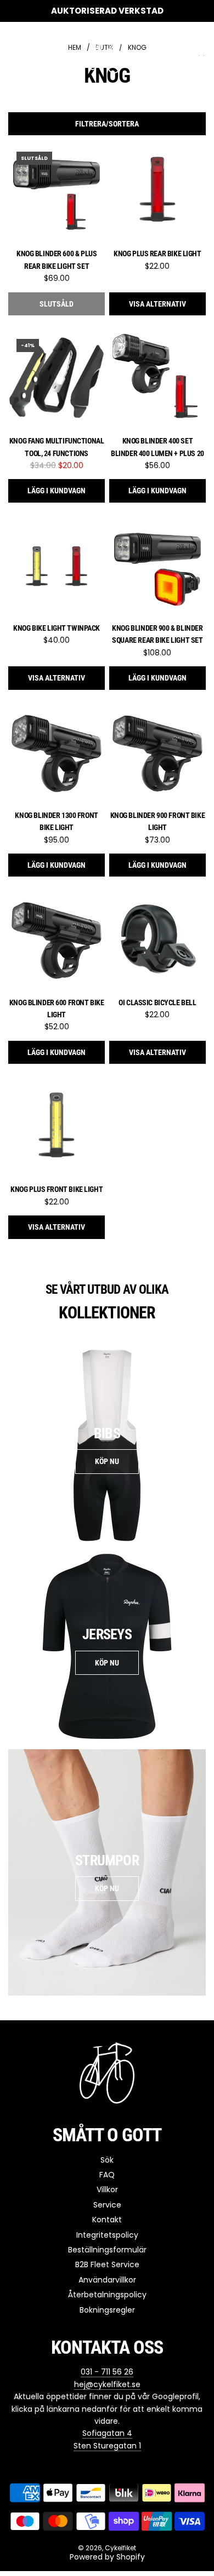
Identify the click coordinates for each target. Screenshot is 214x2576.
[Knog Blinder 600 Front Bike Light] (57, 940)
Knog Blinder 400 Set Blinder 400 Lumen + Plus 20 (157, 447)
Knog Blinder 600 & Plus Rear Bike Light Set (57, 260)
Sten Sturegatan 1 (107, 2446)
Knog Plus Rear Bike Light (157, 253)
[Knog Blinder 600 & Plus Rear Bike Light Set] (57, 192)
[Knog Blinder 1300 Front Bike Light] (57, 753)
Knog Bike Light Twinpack (57, 628)
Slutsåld (57, 304)
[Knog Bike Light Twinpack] (57, 566)
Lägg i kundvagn (57, 491)
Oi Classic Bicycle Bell (157, 1002)
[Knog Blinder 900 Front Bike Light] (157, 753)
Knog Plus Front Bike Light (57, 1189)
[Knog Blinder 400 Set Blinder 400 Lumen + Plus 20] (157, 379)
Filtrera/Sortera (107, 124)
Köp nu (107, 1461)
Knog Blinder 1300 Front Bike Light (56, 821)
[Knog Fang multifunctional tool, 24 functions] (57, 379)
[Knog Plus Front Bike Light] (57, 1127)
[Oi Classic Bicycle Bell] (157, 940)
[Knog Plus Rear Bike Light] (157, 192)
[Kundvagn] (200, 51)
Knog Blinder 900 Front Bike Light (158, 821)
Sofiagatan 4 (107, 2433)
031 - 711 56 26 (107, 2372)
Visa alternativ (157, 304)
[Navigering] (12, 51)
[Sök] (176, 51)
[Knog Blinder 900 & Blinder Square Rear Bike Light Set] (157, 566)
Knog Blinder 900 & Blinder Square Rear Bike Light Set (157, 634)
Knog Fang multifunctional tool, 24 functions (57, 447)
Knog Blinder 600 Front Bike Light (57, 1008)
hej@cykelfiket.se (107, 2384)
